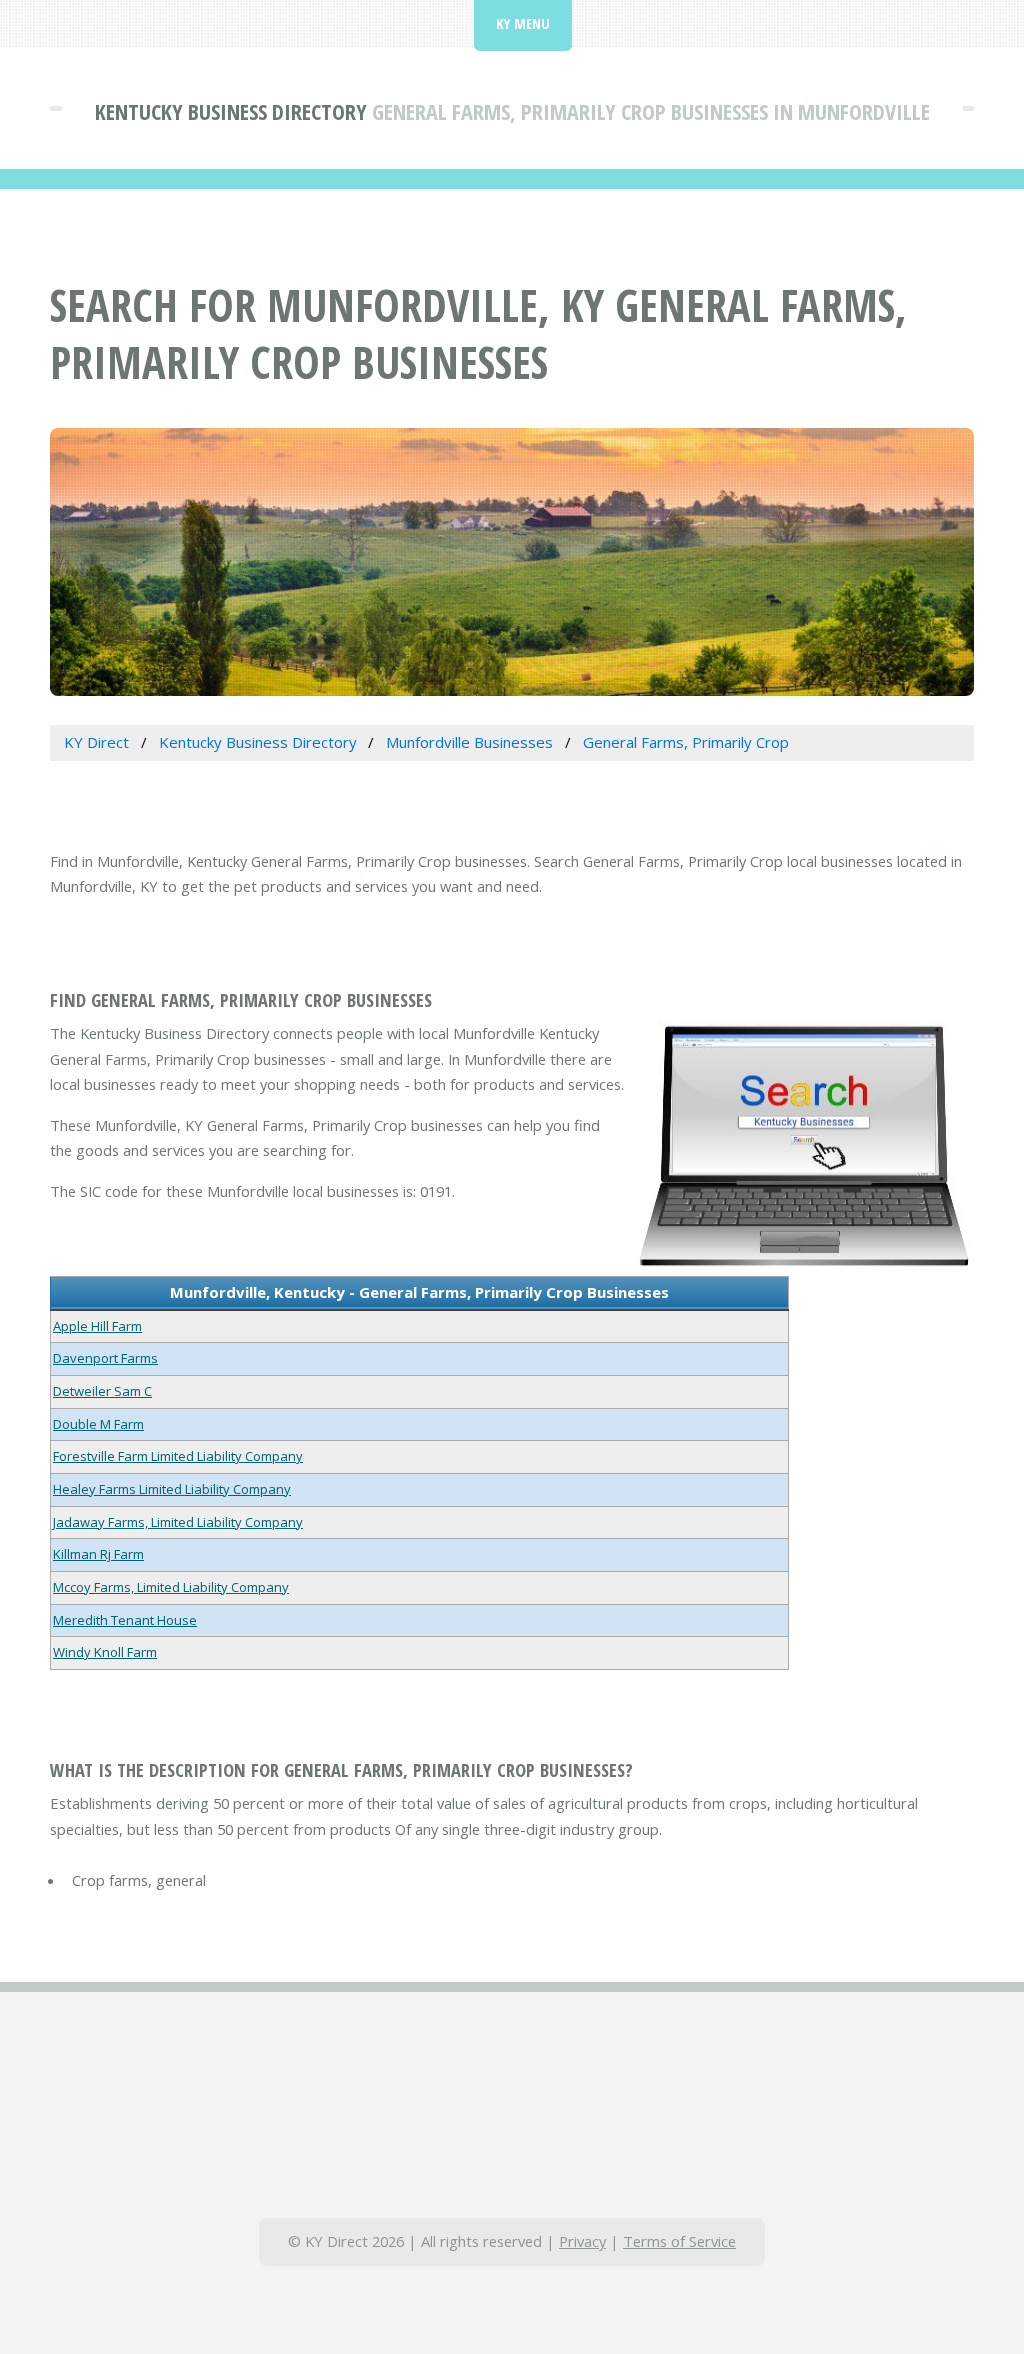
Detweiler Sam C (102, 1391)
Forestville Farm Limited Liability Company (178, 1456)
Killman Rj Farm (98, 1554)
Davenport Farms (105, 1358)
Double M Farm (98, 1424)
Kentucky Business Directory (231, 111)
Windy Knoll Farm (105, 1652)
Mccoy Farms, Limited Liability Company (171, 1587)
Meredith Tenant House (125, 1620)
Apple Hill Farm (97, 1326)
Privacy (582, 2241)
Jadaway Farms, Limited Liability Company (178, 1522)
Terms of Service (679, 2241)
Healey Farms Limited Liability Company (172, 1489)
